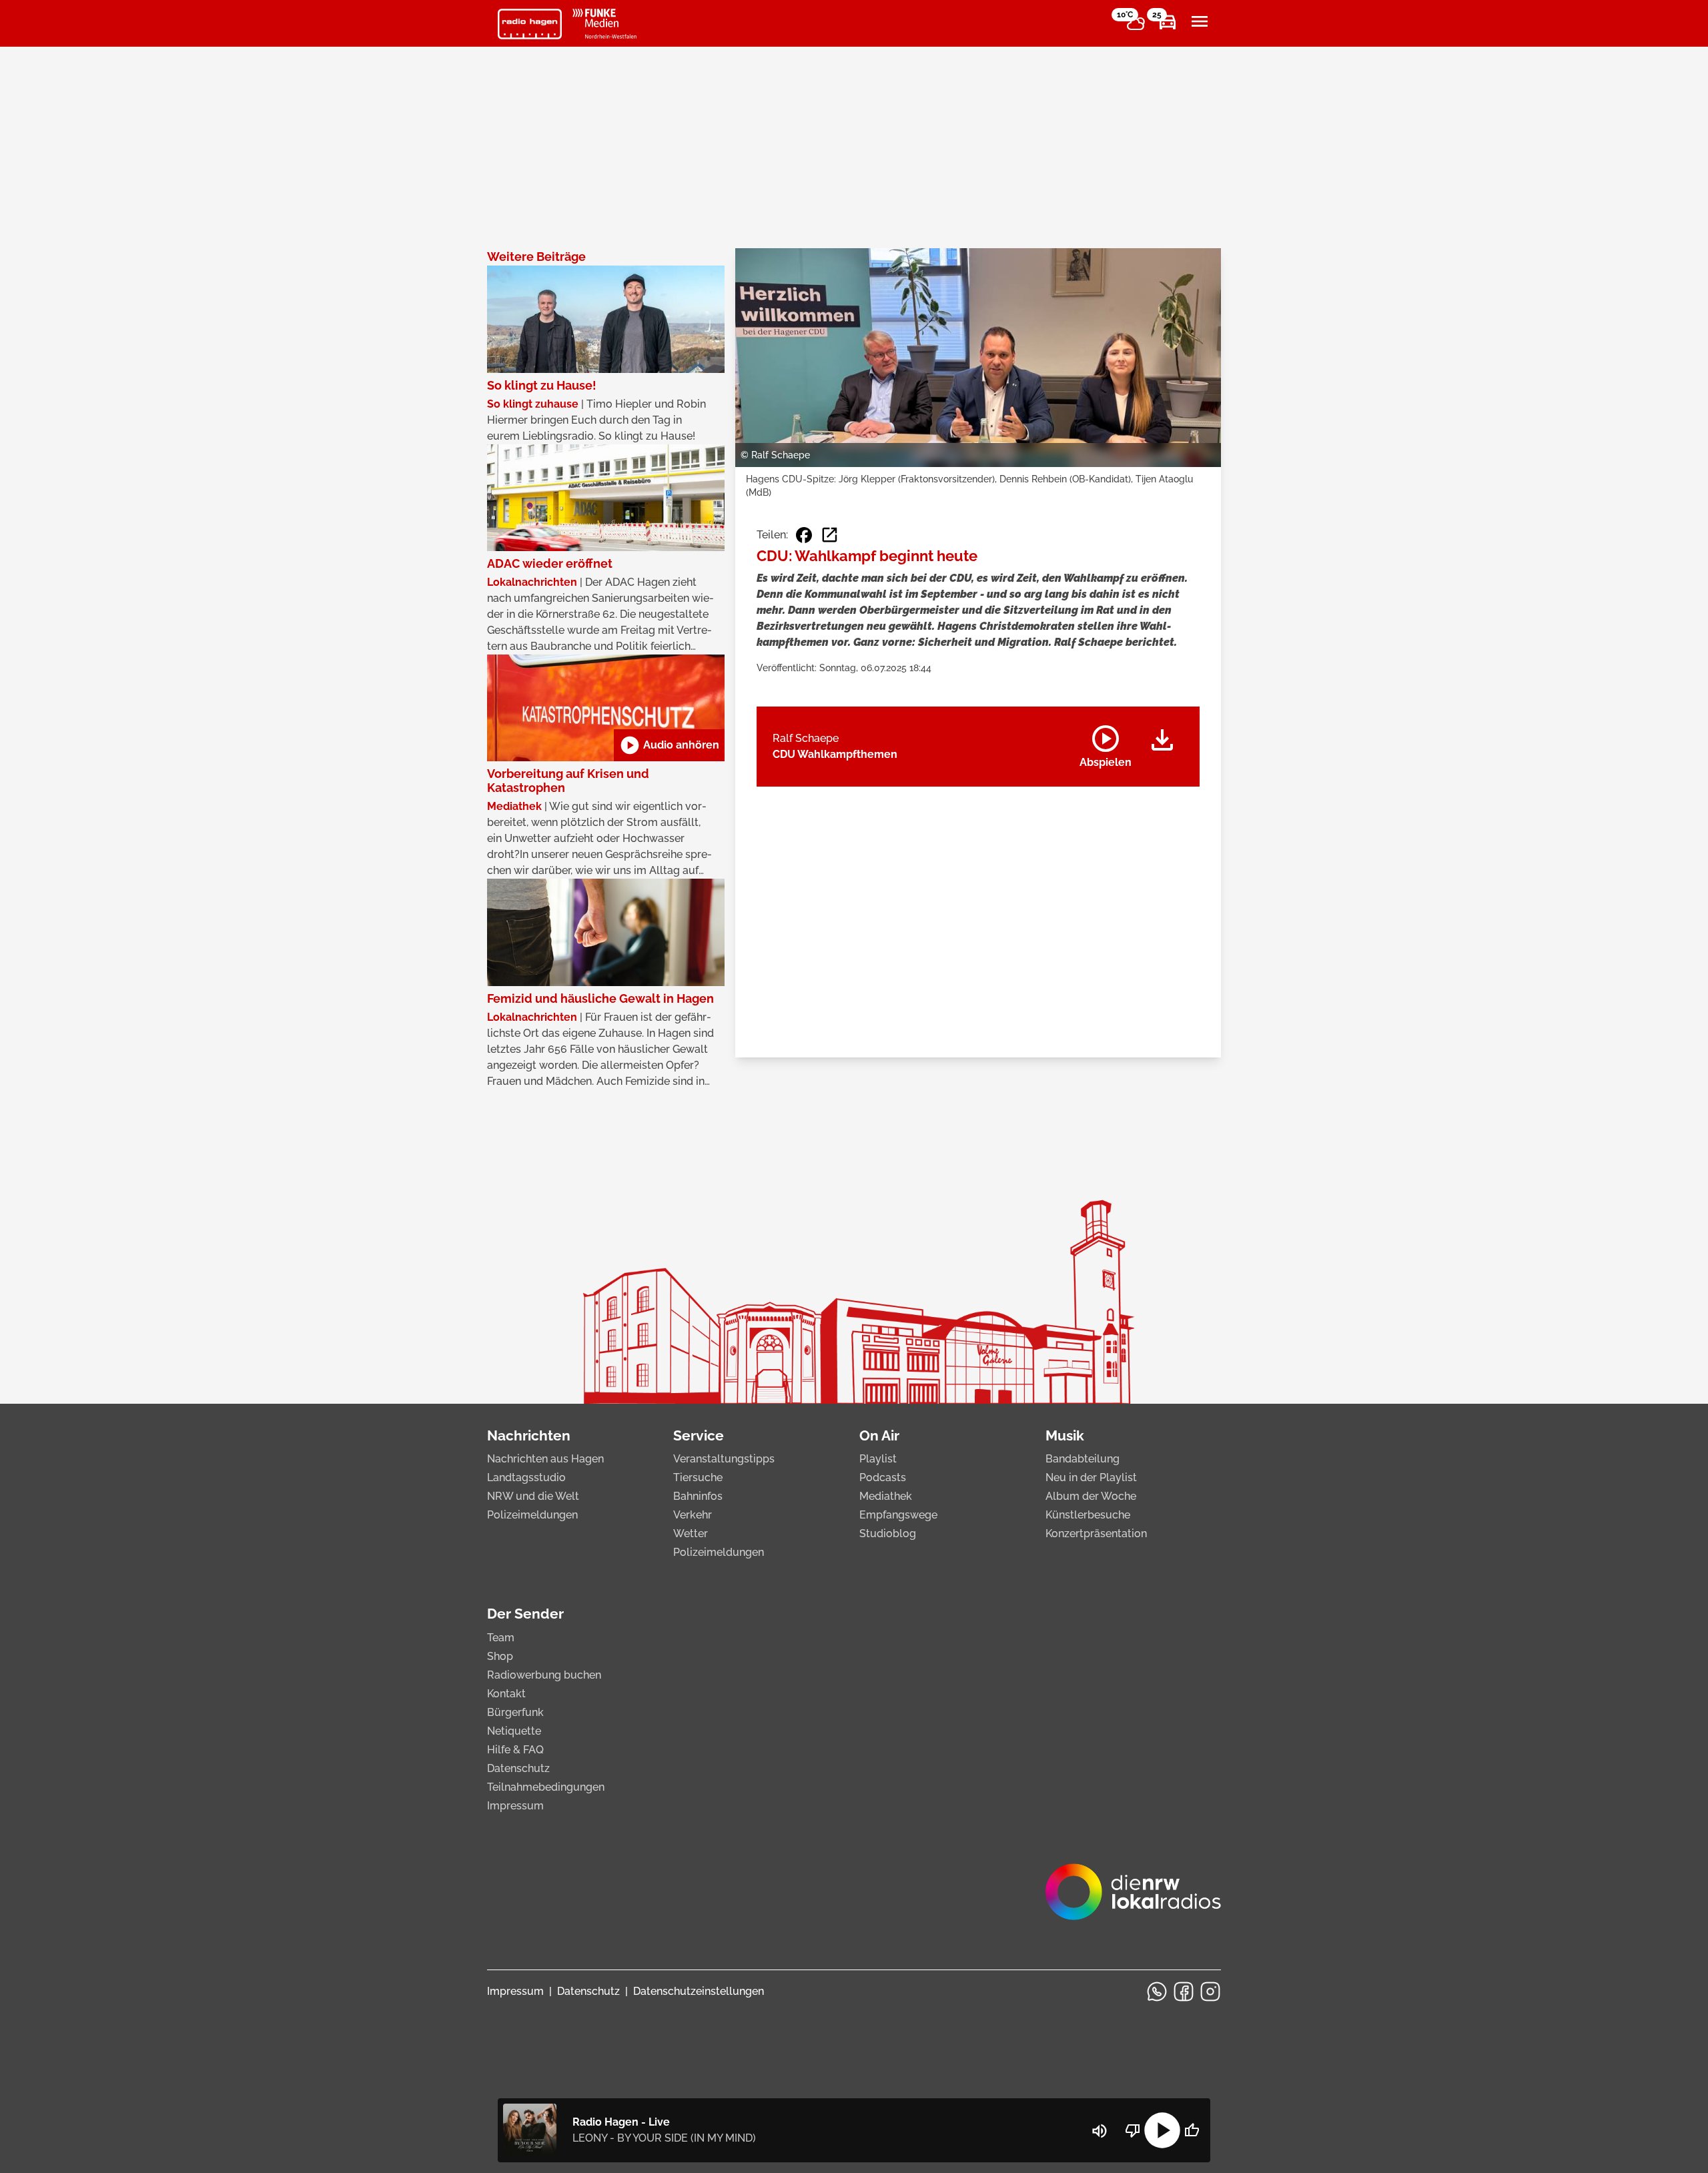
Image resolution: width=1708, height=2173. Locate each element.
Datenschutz (518, 1768)
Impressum (515, 1806)
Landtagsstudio (526, 1477)
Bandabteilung (1083, 1459)
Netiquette (514, 1731)
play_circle (1162, 2130)
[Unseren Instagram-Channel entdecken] (1210, 1992)
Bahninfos (698, 1496)
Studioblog (888, 1534)
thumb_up (1192, 2130)
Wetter (691, 1534)
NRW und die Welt (533, 1496)
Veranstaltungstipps (724, 1459)
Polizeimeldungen (532, 1515)
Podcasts (883, 1477)
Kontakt (506, 1694)
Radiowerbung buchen (544, 1675)
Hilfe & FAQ (515, 1750)
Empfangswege (898, 1515)
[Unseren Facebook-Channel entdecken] (1184, 1992)
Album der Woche (1091, 1496)
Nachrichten (529, 1435)
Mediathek (886, 1496)
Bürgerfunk (515, 1712)
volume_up (1100, 2131)
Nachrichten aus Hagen (545, 1459)
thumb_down (1133, 2130)
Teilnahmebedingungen (546, 1787)
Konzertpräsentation (1096, 1534)
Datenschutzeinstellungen (699, 1991)
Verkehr (693, 1515)
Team (501, 1638)
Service (699, 1435)
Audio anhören (669, 745)
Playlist (878, 1459)
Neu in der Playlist (1091, 1477)
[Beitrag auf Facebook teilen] (804, 535)
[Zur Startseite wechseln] (530, 24)
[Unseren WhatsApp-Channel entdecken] (1157, 1992)
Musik (1065, 1435)
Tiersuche (698, 1477)
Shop (500, 1656)
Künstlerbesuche (1088, 1515)
